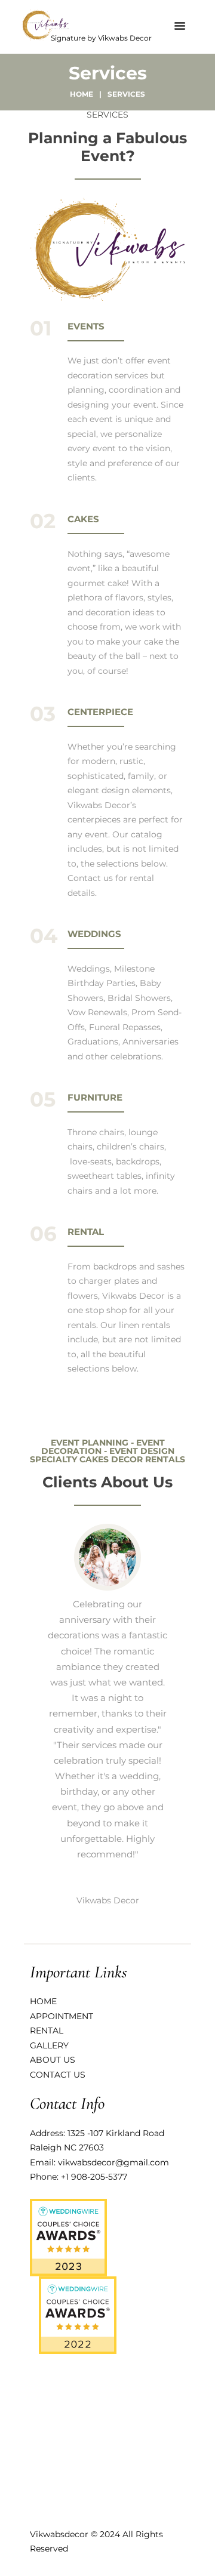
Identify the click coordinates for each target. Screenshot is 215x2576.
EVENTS (86, 326)
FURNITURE (95, 1097)
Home (82, 94)
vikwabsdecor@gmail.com (113, 2162)
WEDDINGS (94, 934)
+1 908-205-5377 (94, 2177)
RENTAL (86, 1232)
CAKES (83, 519)
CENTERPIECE (100, 712)
